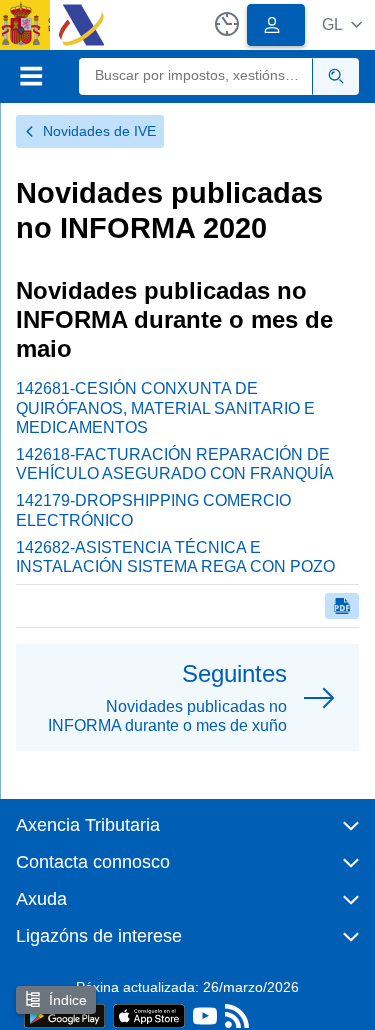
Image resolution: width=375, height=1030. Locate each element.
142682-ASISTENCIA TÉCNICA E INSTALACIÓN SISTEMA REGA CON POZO (175, 557)
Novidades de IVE (99, 131)
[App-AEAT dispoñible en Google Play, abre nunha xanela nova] (64, 1014)
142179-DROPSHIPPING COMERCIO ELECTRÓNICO (153, 510)
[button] (342, 24)
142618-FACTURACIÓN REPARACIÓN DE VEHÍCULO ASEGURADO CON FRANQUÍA (175, 464)
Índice (68, 1000)
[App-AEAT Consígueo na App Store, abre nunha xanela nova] (149, 1014)
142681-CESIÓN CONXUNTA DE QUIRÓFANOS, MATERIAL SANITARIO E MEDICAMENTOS (165, 407)
